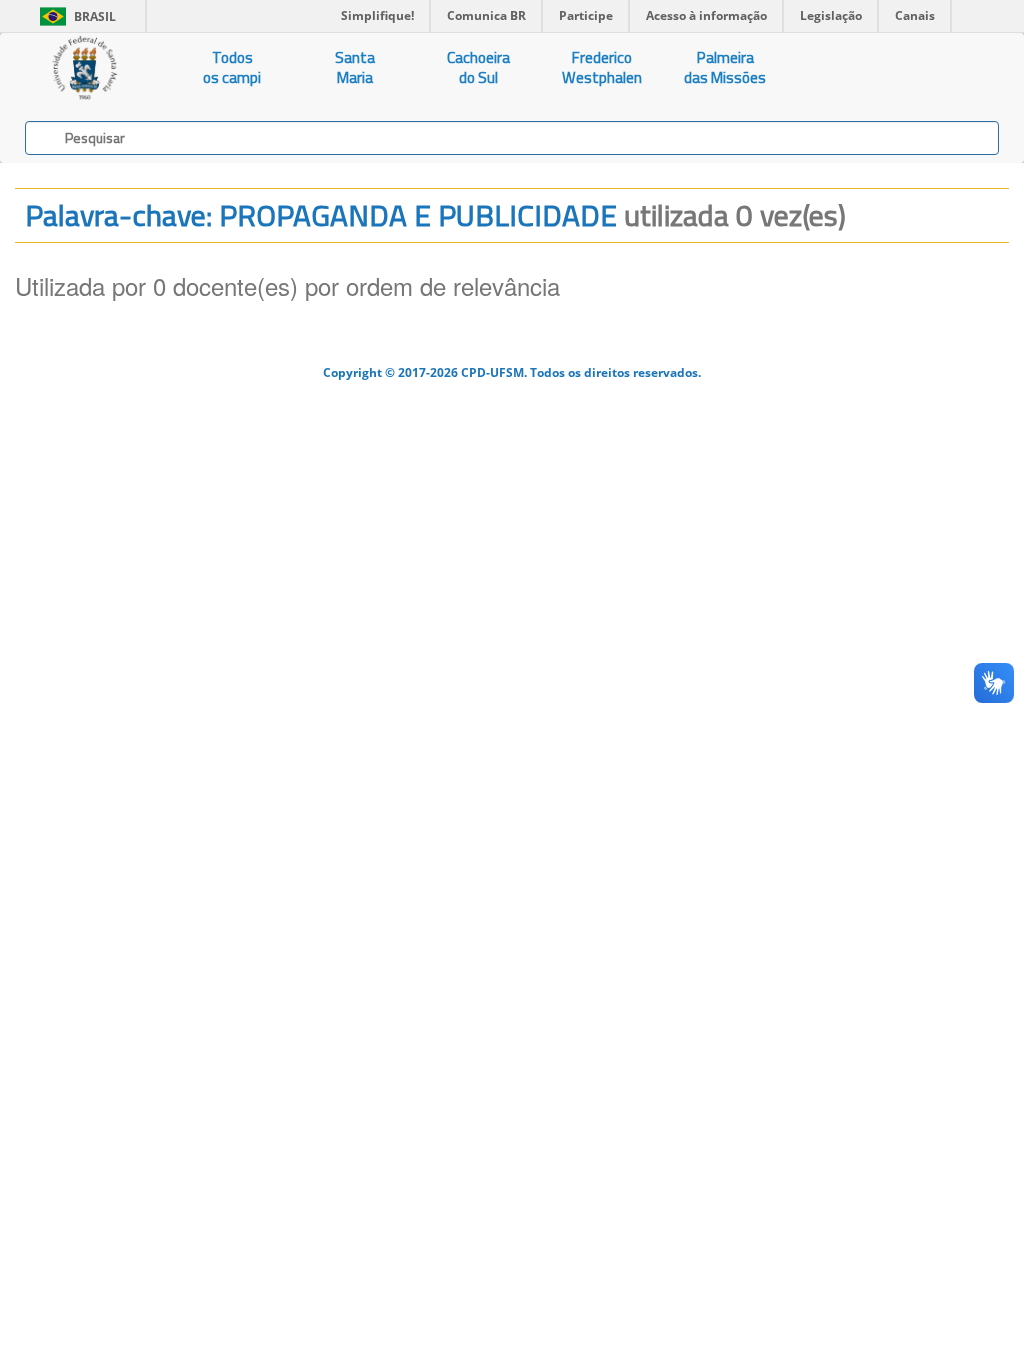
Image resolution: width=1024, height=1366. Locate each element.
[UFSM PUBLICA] (85, 68)
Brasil (74, 16)
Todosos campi (232, 67)
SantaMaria (355, 67)
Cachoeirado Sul (478, 67)
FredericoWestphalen (602, 67)
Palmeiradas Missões (725, 67)
